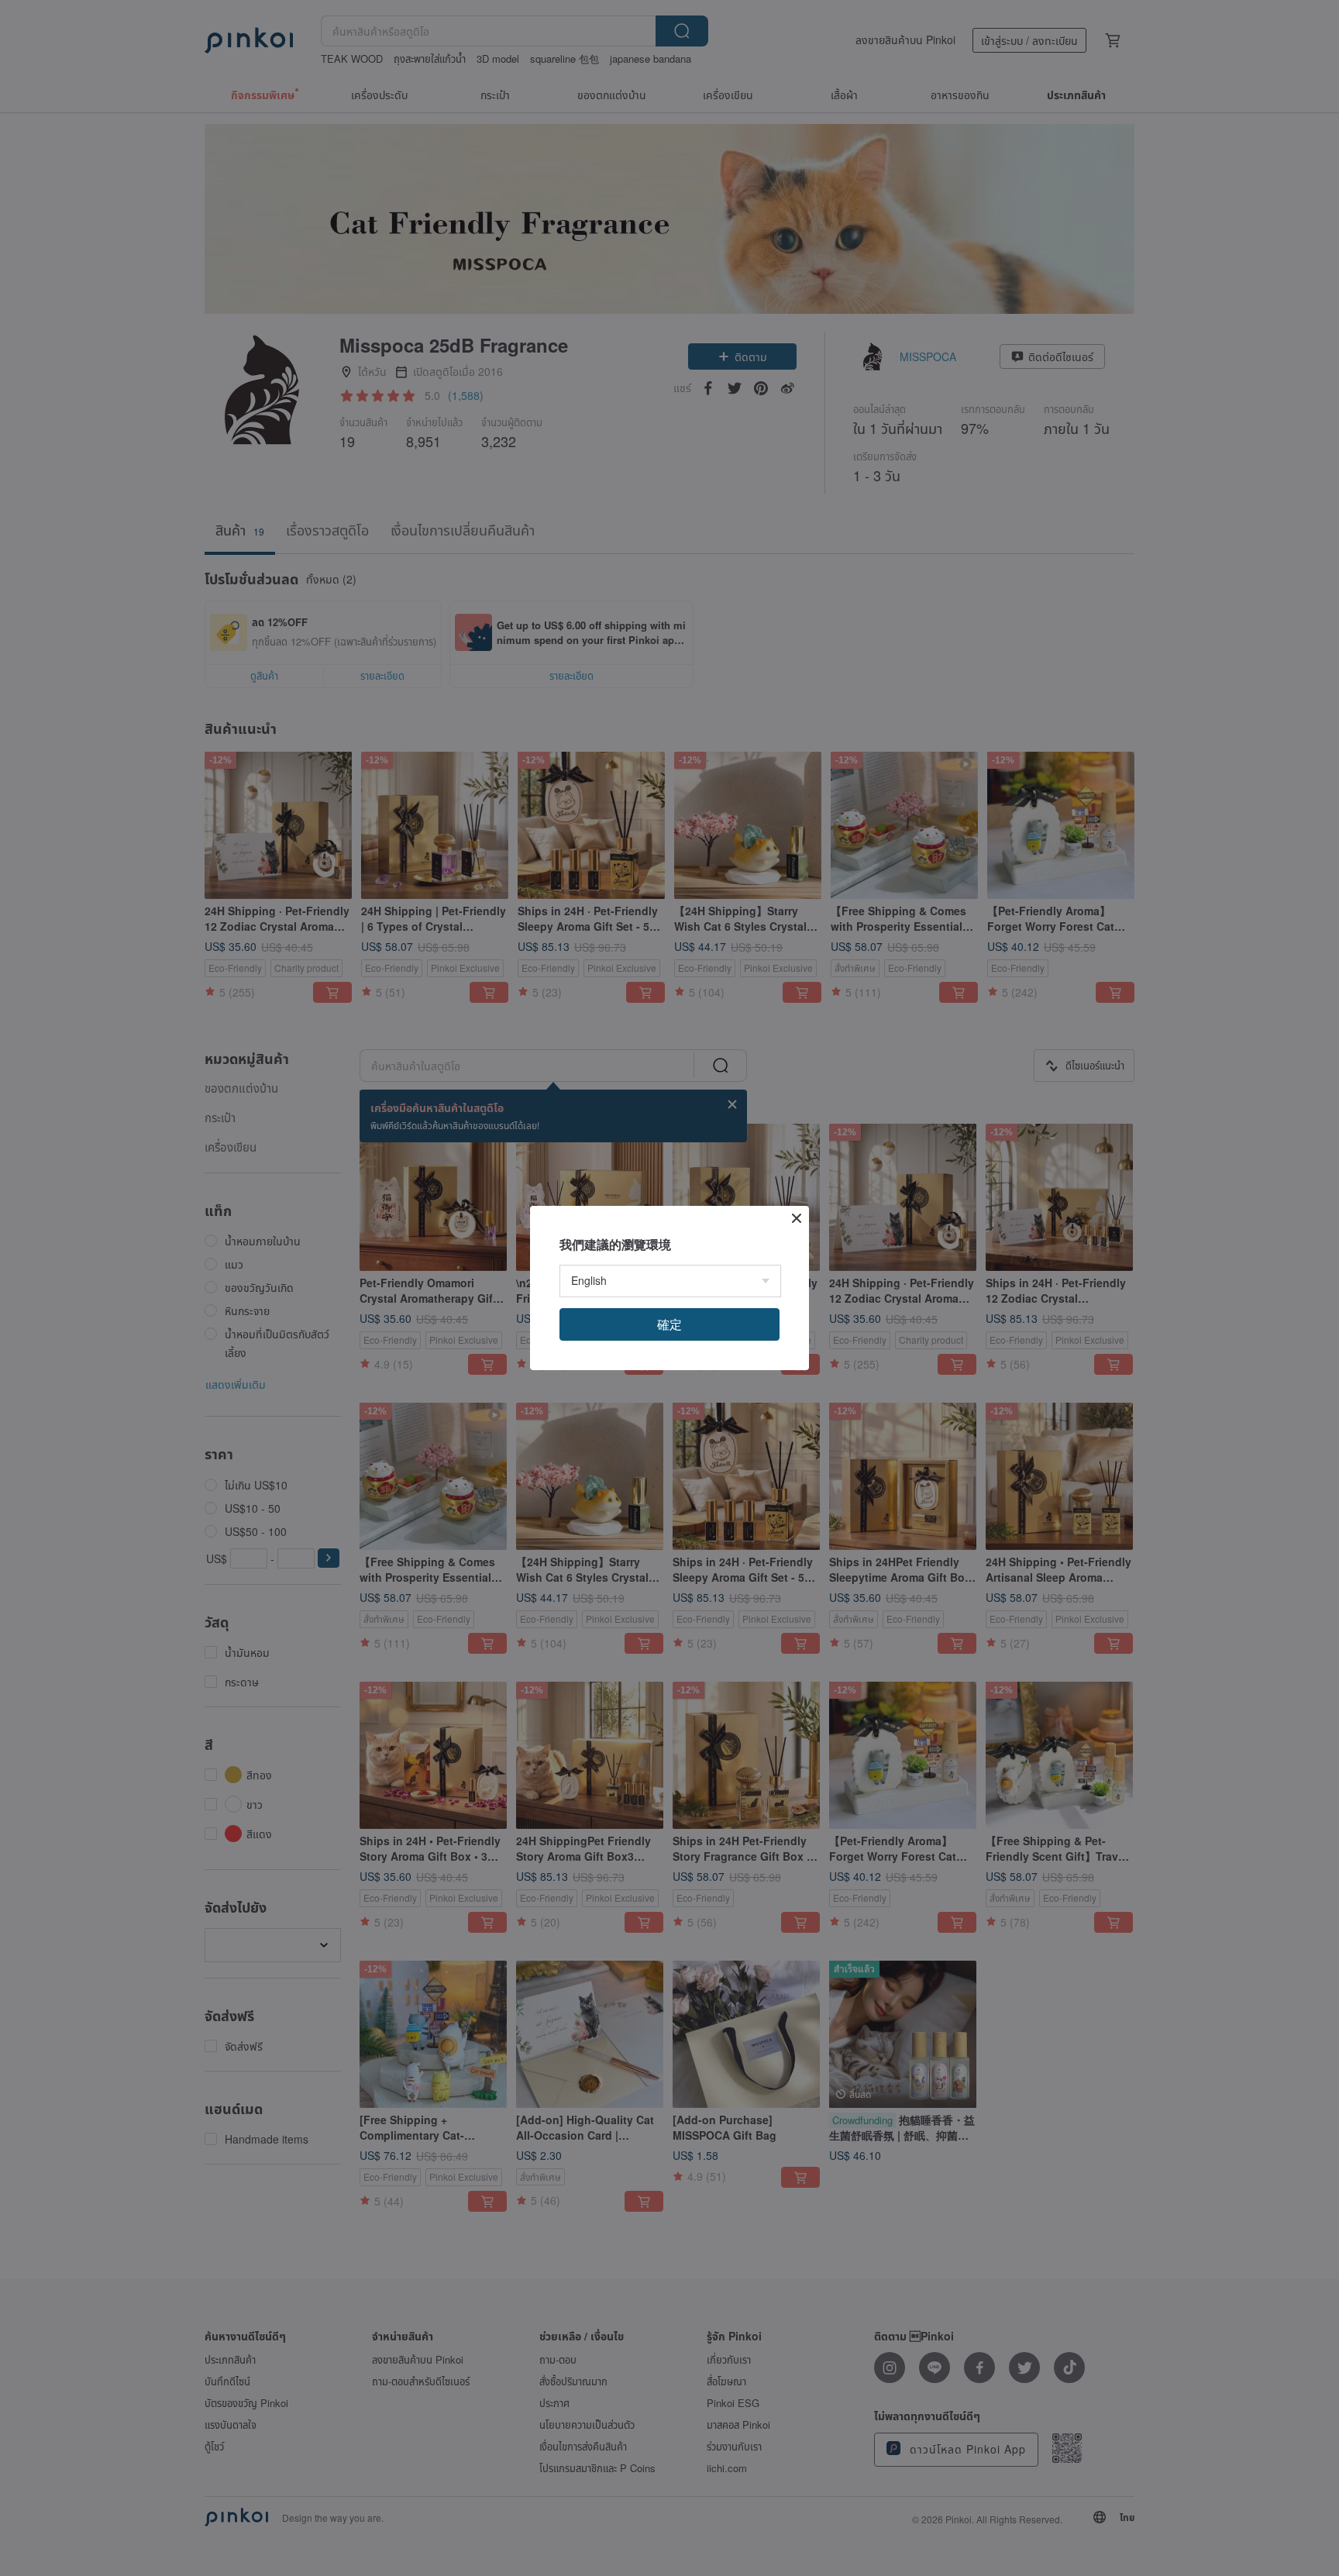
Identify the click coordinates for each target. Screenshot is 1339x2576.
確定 (669, 1324)
